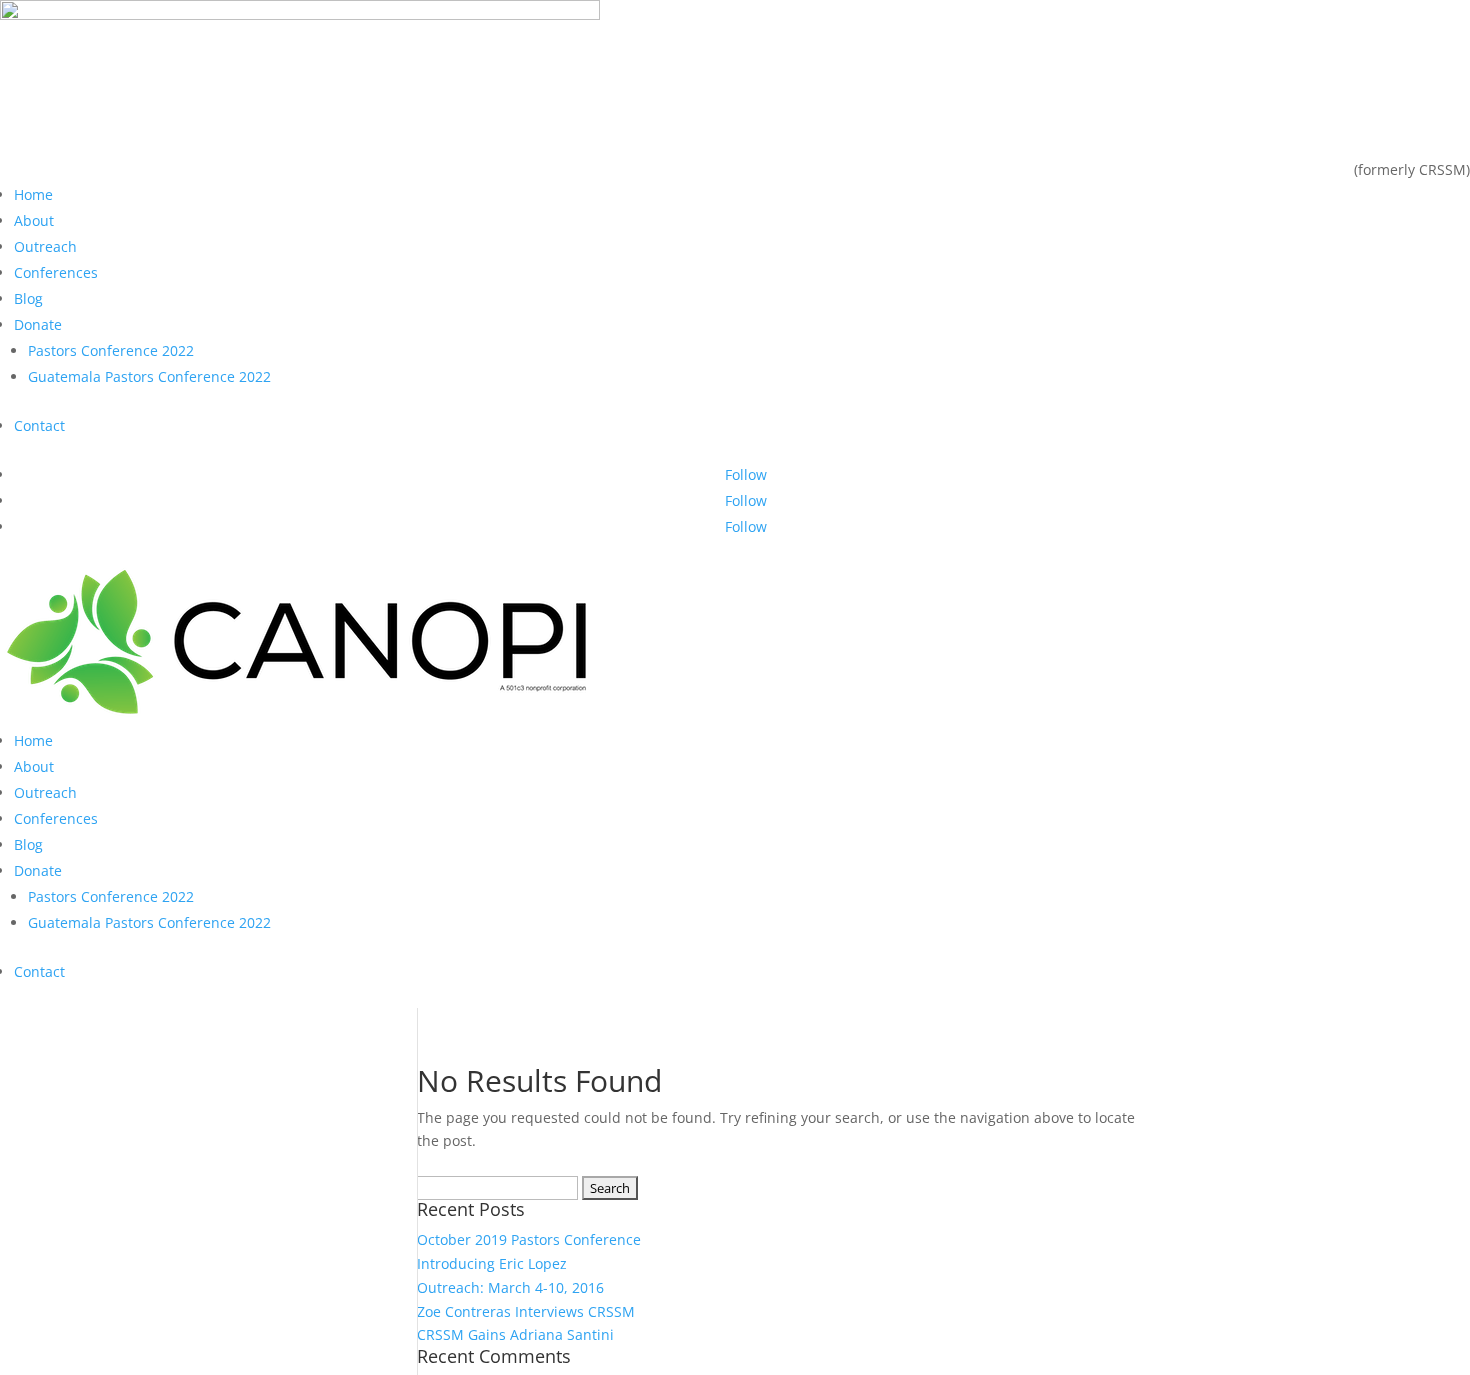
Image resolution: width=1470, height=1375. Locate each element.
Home (33, 194)
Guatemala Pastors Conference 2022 (149, 376)
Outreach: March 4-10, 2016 (510, 1287)
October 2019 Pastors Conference (529, 1239)
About (34, 220)
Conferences (56, 272)
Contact (39, 425)
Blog (28, 298)
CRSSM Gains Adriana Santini (515, 1334)
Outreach (45, 246)
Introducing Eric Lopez (492, 1263)
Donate (38, 324)
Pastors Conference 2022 (111, 350)
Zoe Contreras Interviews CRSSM (526, 1311)
